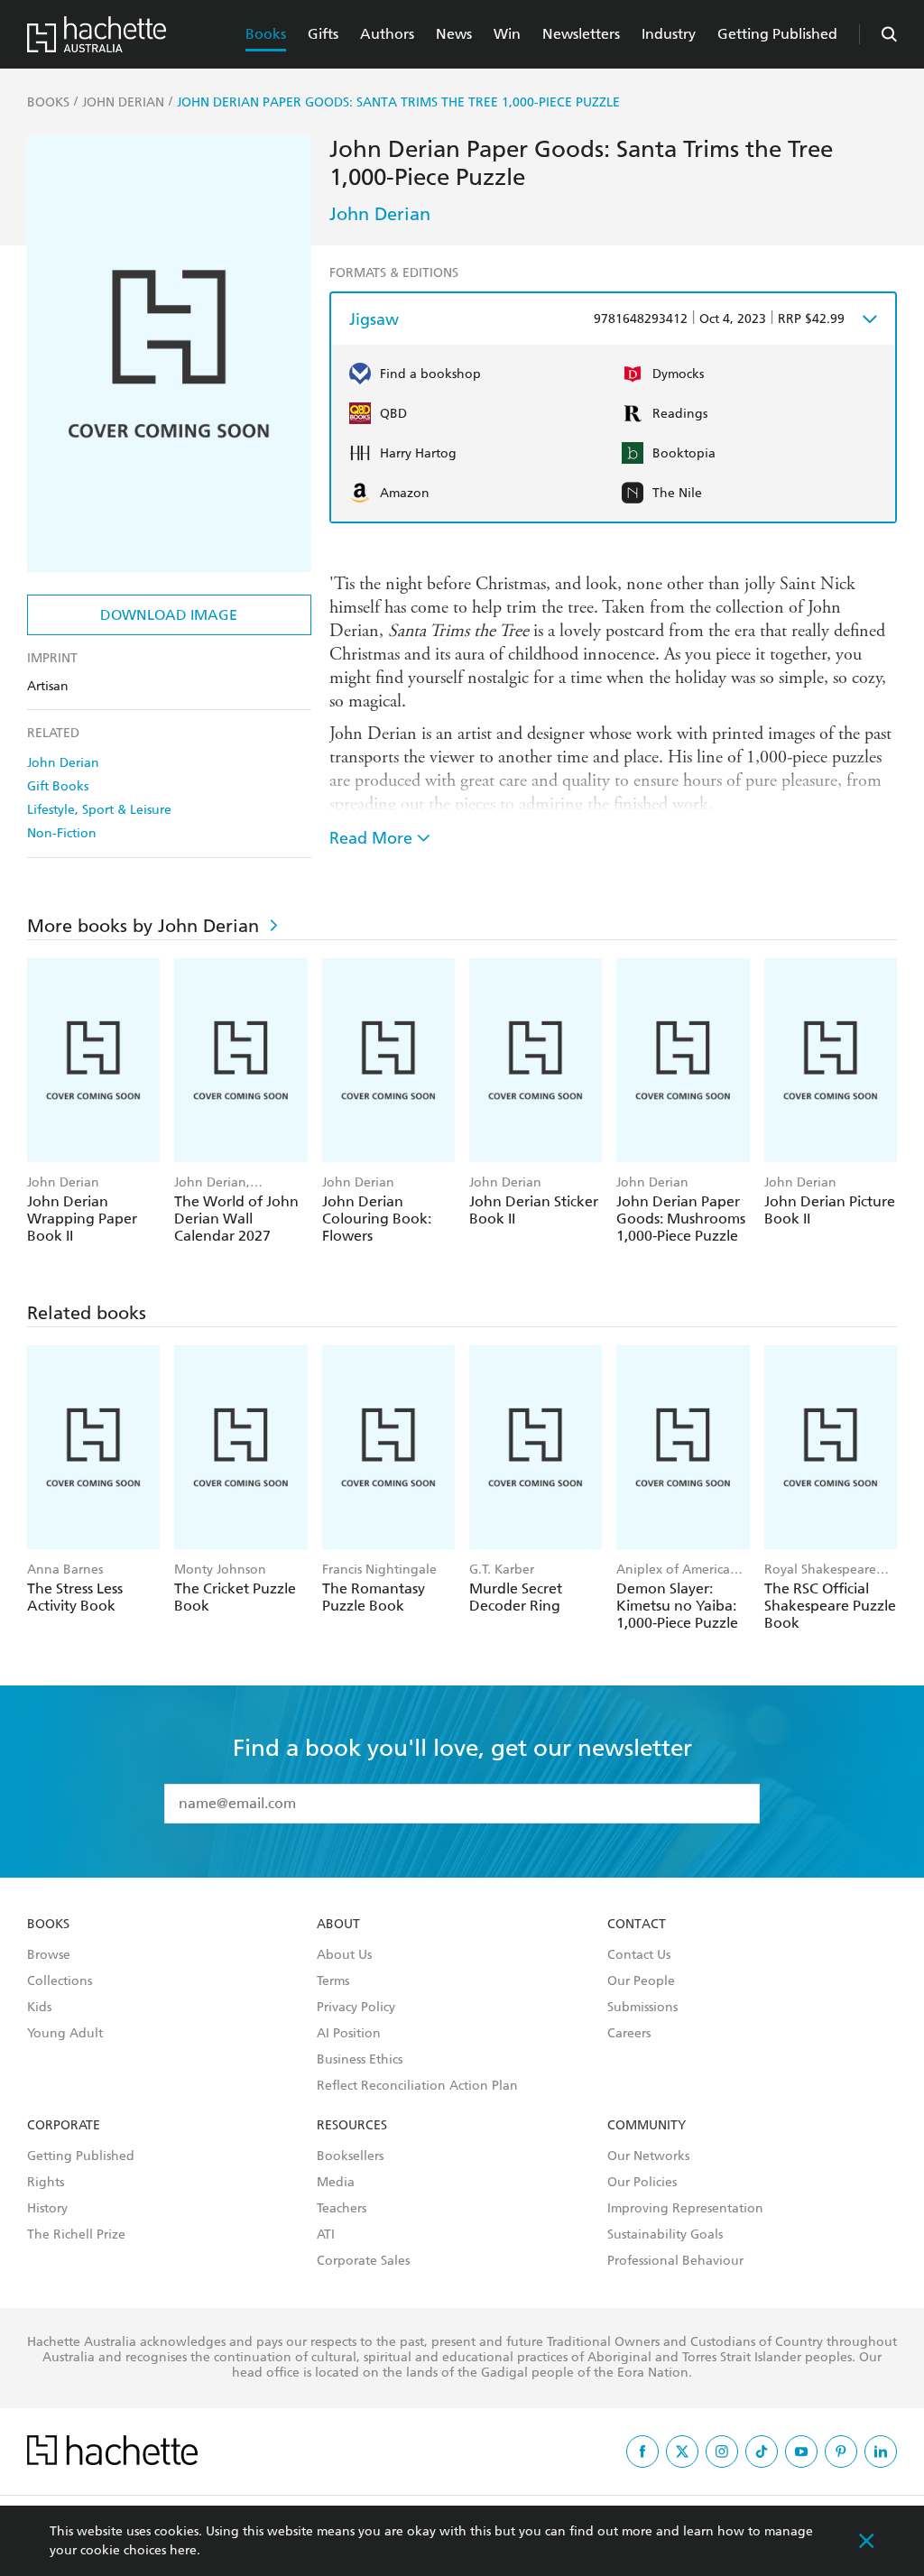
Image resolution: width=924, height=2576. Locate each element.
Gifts (323, 34)
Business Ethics (360, 2060)
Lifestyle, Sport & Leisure (99, 810)
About (338, 1925)
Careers (629, 2034)
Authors (387, 34)
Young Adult (65, 2034)
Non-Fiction (62, 833)
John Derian (63, 763)
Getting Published (777, 34)
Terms (333, 1981)
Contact (637, 1925)
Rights (46, 2183)
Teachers (342, 2209)
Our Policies (642, 2183)
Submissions (642, 2008)
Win (507, 34)
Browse (49, 1955)
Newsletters (581, 34)
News (454, 34)
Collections (60, 1981)
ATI (326, 2235)
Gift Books (58, 786)
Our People (641, 1981)
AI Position (349, 2034)
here (183, 2550)
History (47, 2209)
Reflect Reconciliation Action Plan (417, 2086)
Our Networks (648, 2156)
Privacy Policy (356, 2008)
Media (336, 2183)
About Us (344, 1955)
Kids (39, 2008)
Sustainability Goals (665, 2235)
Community (647, 2126)
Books (266, 34)
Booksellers (350, 2156)
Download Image (169, 615)
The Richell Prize (76, 2235)
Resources (352, 2126)
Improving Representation (685, 2209)
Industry (669, 34)
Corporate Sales (363, 2261)
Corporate (64, 2126)
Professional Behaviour (675, 2261)
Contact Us (639, 1955)
